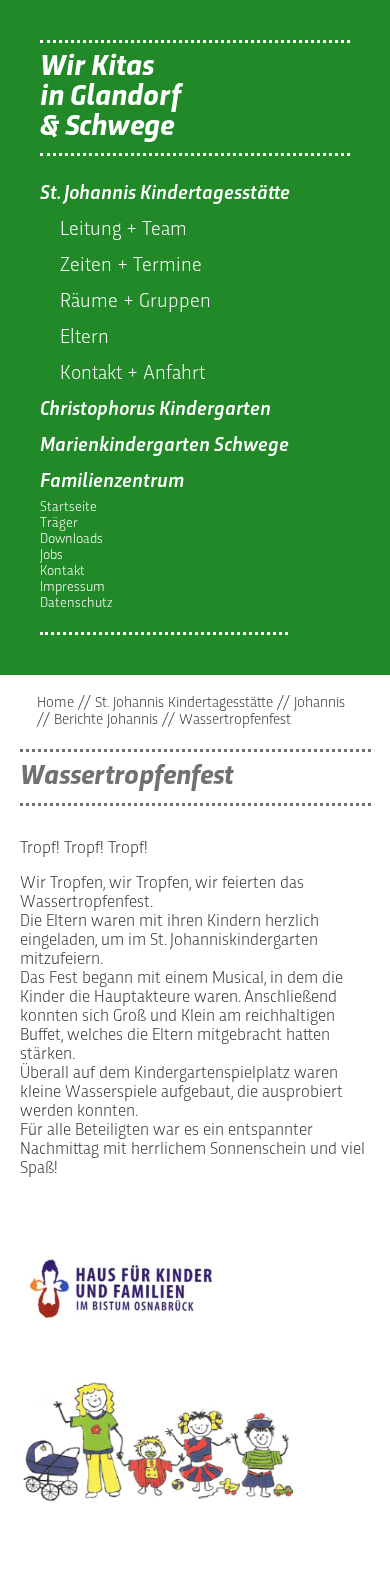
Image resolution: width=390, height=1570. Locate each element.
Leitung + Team (123, 230)
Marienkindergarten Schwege (164, 446)
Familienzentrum (112, 482)
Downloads (71, 539)
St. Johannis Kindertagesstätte (165, 194)
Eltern (84, 338)
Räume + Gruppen (135, 302)
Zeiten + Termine (131, 266)
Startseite (68, 507)
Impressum (72, 587)
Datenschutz (76, 603)
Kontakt (62, 571)
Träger (59, 523)
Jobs (51, 555)
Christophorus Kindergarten (155, 410)
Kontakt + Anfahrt (132, 374)
